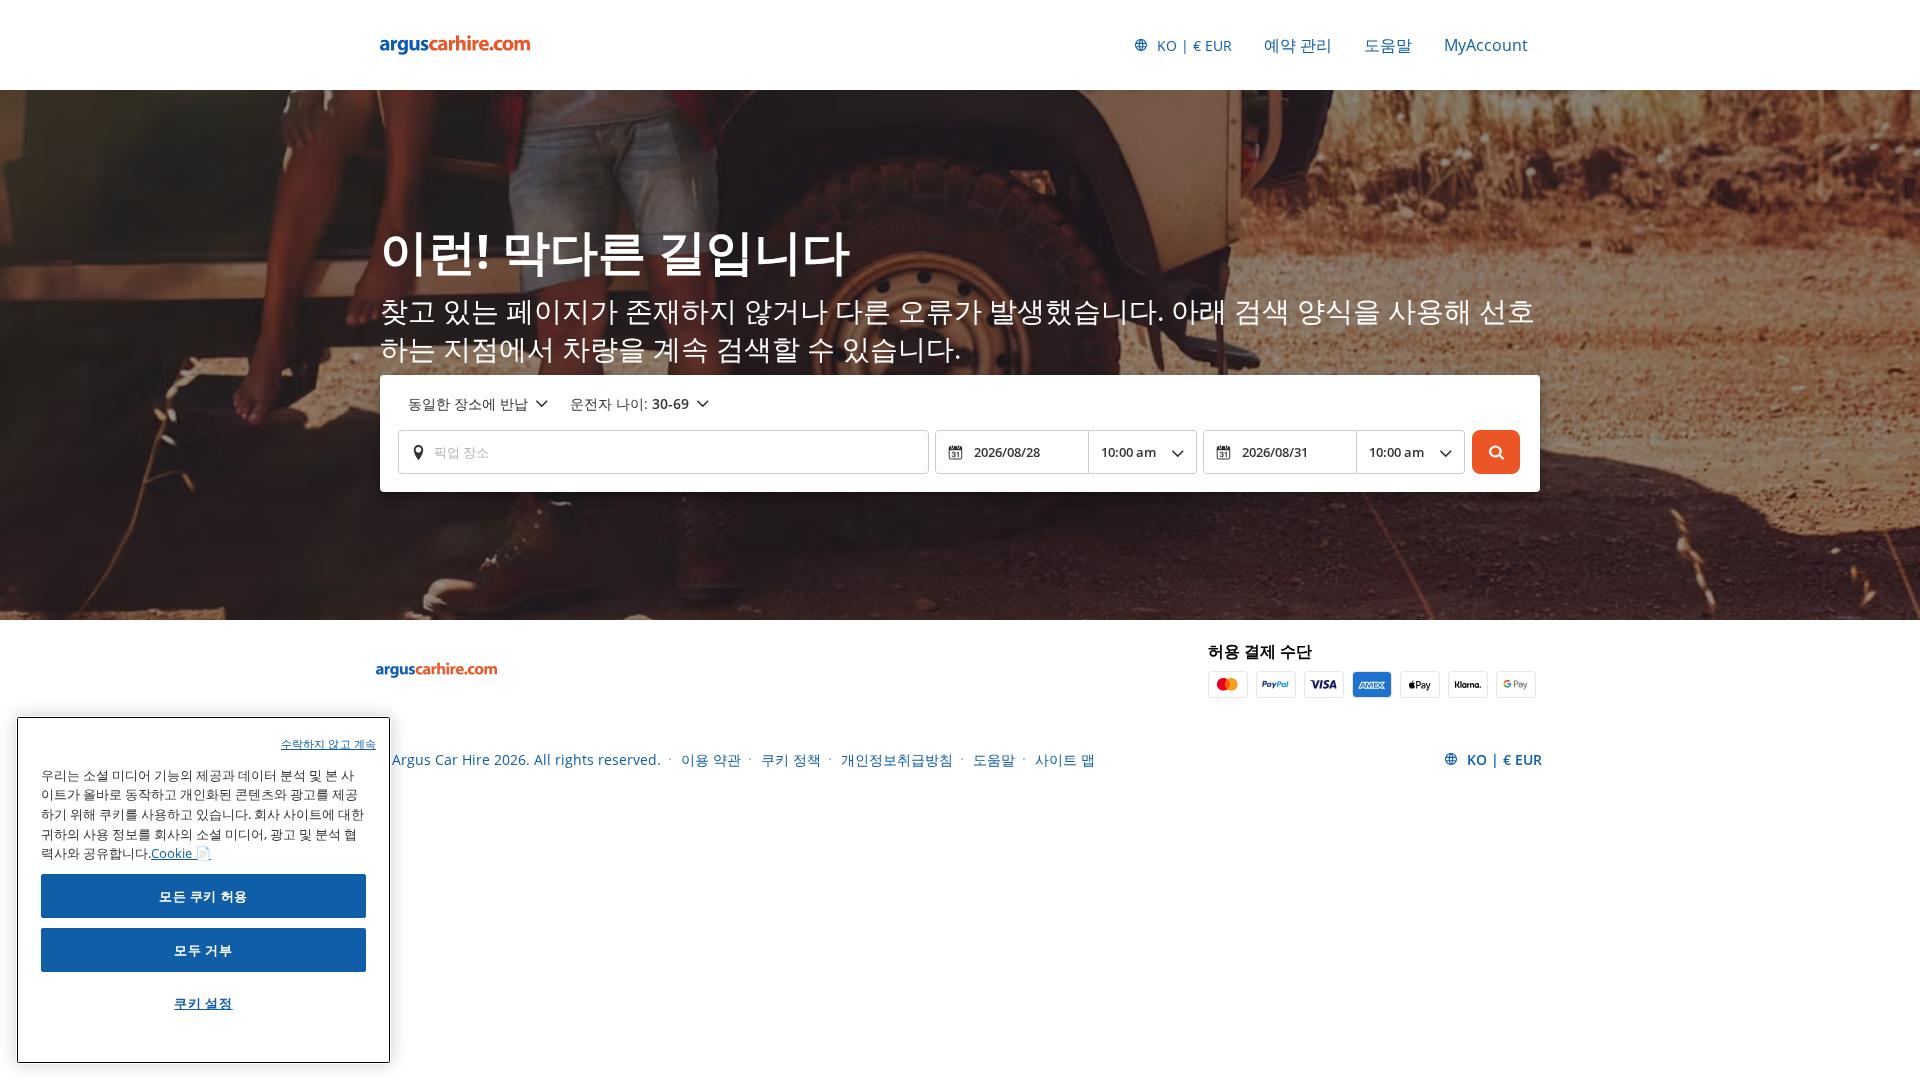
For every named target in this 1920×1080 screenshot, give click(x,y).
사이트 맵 (1065, 759)
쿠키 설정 (203, 1003)
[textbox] (663, 452)
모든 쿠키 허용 (203, 896)
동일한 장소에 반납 (468, 403)
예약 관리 (1298, 45)
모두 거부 (203, 950)
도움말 (1388, 45)
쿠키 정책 (791, 759)
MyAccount (1486, 45)
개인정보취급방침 (897, 759)
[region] (203, 890)
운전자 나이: (629, 403)
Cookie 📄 (181, 853)
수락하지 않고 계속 (328, 743)
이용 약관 (711, 759)
